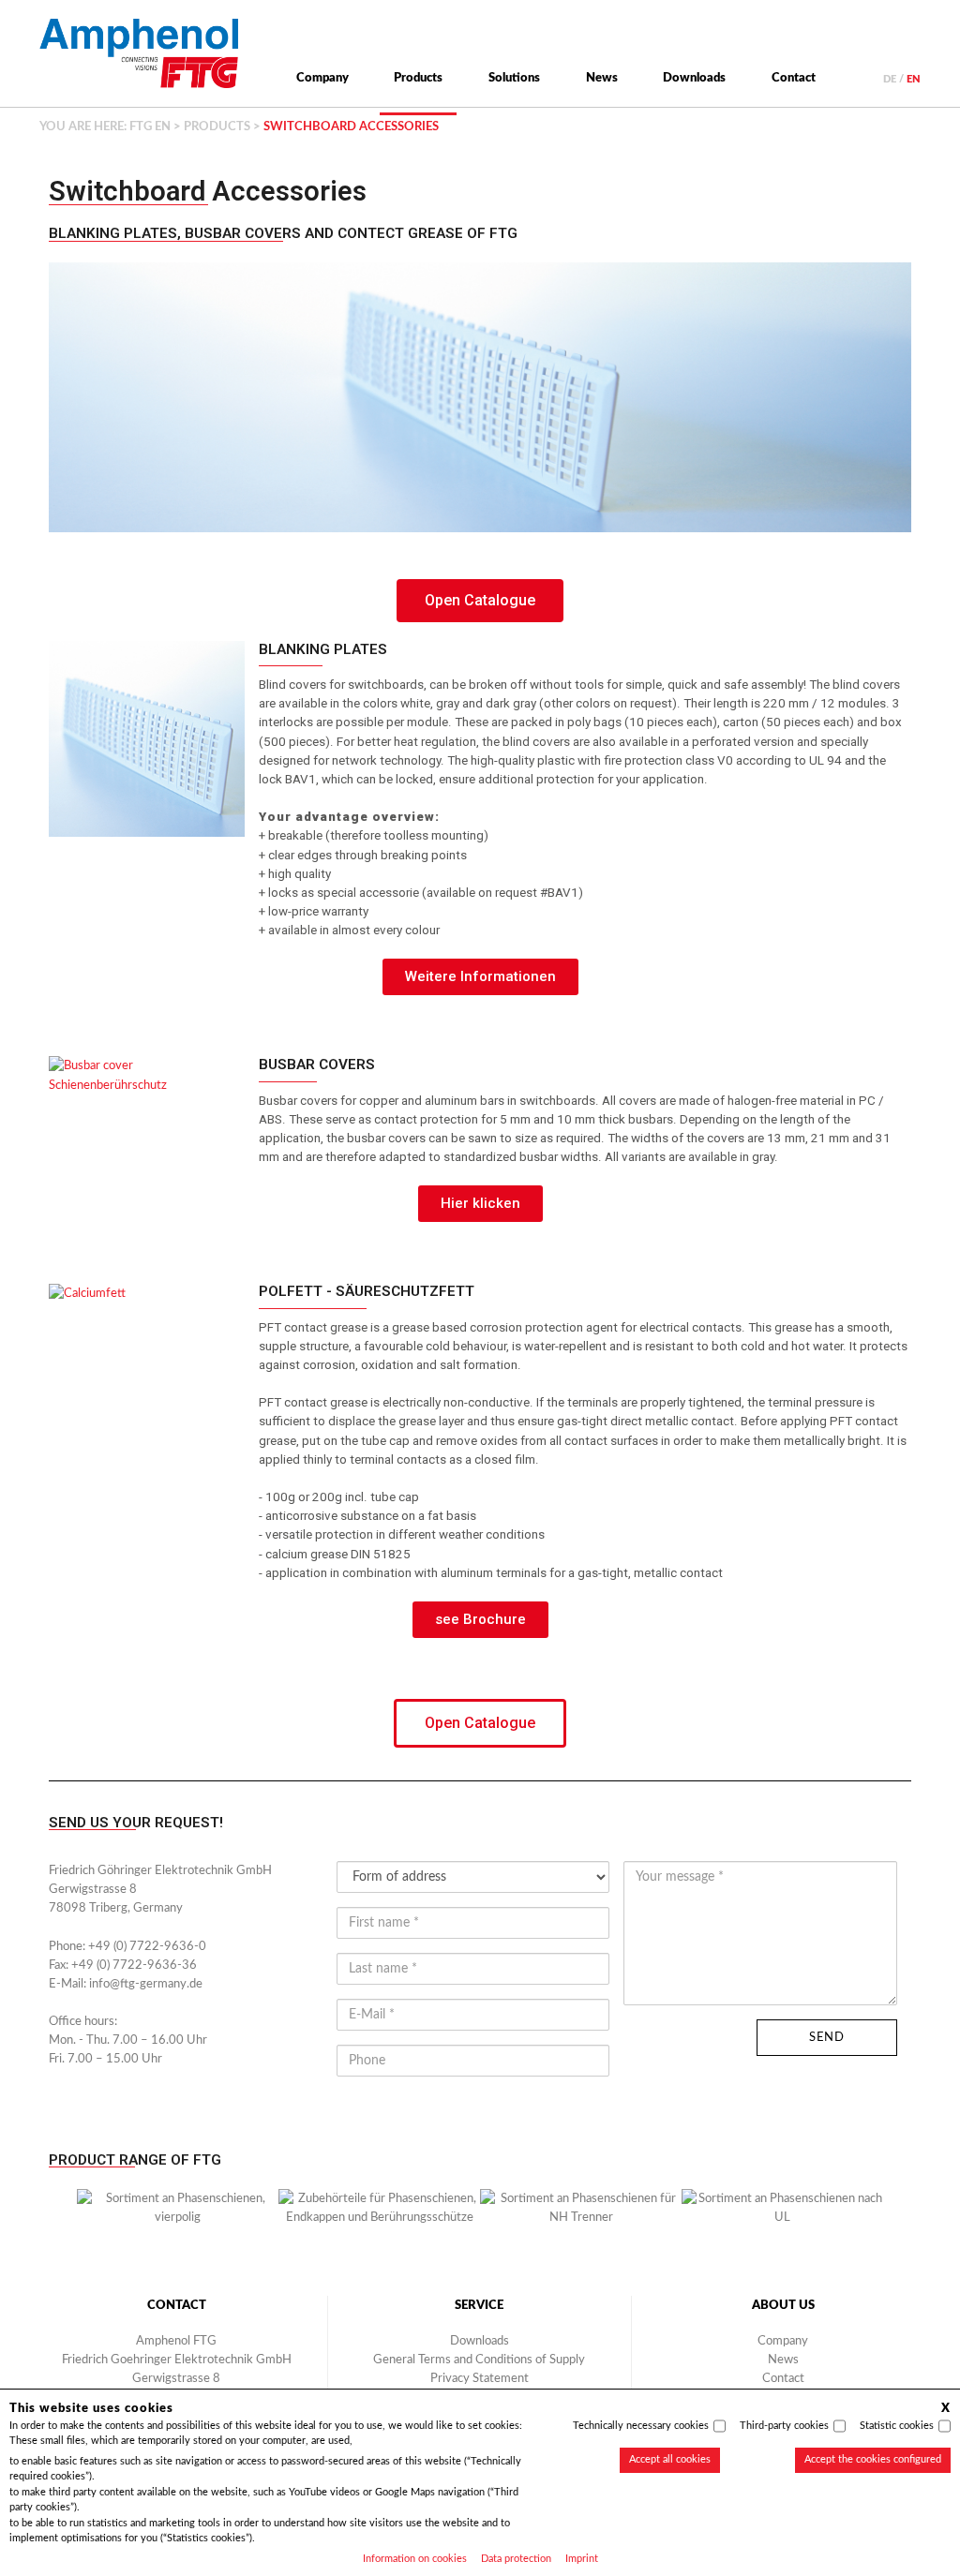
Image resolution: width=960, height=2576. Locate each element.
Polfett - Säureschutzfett (367, 1291)
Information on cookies (415, 2559)
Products (418, 78)
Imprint (582, 2559)
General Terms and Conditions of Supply (479, 2360)
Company (322, 78)
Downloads (694, 78)
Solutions (514, 78)
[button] (58, 2217)
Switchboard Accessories (208, 191)
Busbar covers (317, 1065)
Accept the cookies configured (873, 2459)
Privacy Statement (480, 2378)
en (914, 79)
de (890, 79)
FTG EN (150, 127)
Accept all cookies (670, 2459)
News (602, 78)
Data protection (516, 2559)
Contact (794, 78)
